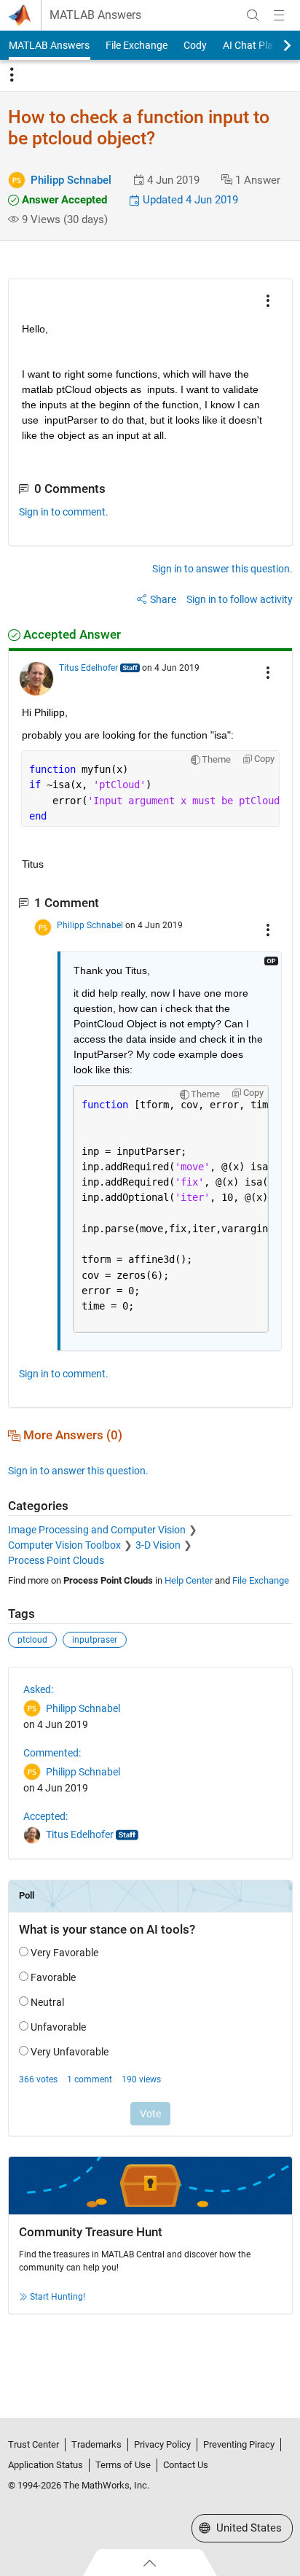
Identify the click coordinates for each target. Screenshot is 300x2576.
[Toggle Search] (253, 15)
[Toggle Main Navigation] (279, 15)
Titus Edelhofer (88, 668)
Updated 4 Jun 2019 (189, 200)
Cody (195, 45)
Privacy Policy (162, 2444)
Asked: (38, 1689)
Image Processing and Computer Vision (97, 1530)
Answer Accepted (63, 200)
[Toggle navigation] (12, 75)
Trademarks (96, 2444)
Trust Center (33, 2444)
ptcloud (32, 1640)
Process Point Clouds (56, 1560)
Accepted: (46, 1816)
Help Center (189, 1580)
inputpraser (95, 1640)
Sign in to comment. (64, 512)
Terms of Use (123, 2465)
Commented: (52, 1753)
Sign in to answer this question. (222, 569)
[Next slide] (275, 45)
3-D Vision (158, 1545)
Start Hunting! (58, 2297)
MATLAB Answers (95, 15)
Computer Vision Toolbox (64, 1545)
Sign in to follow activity (240, 599)
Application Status (46, 2465)
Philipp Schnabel (71, 180)
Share (163, 599)
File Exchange (137, 45)
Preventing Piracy (239, 2444)
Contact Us (186, 2465)
